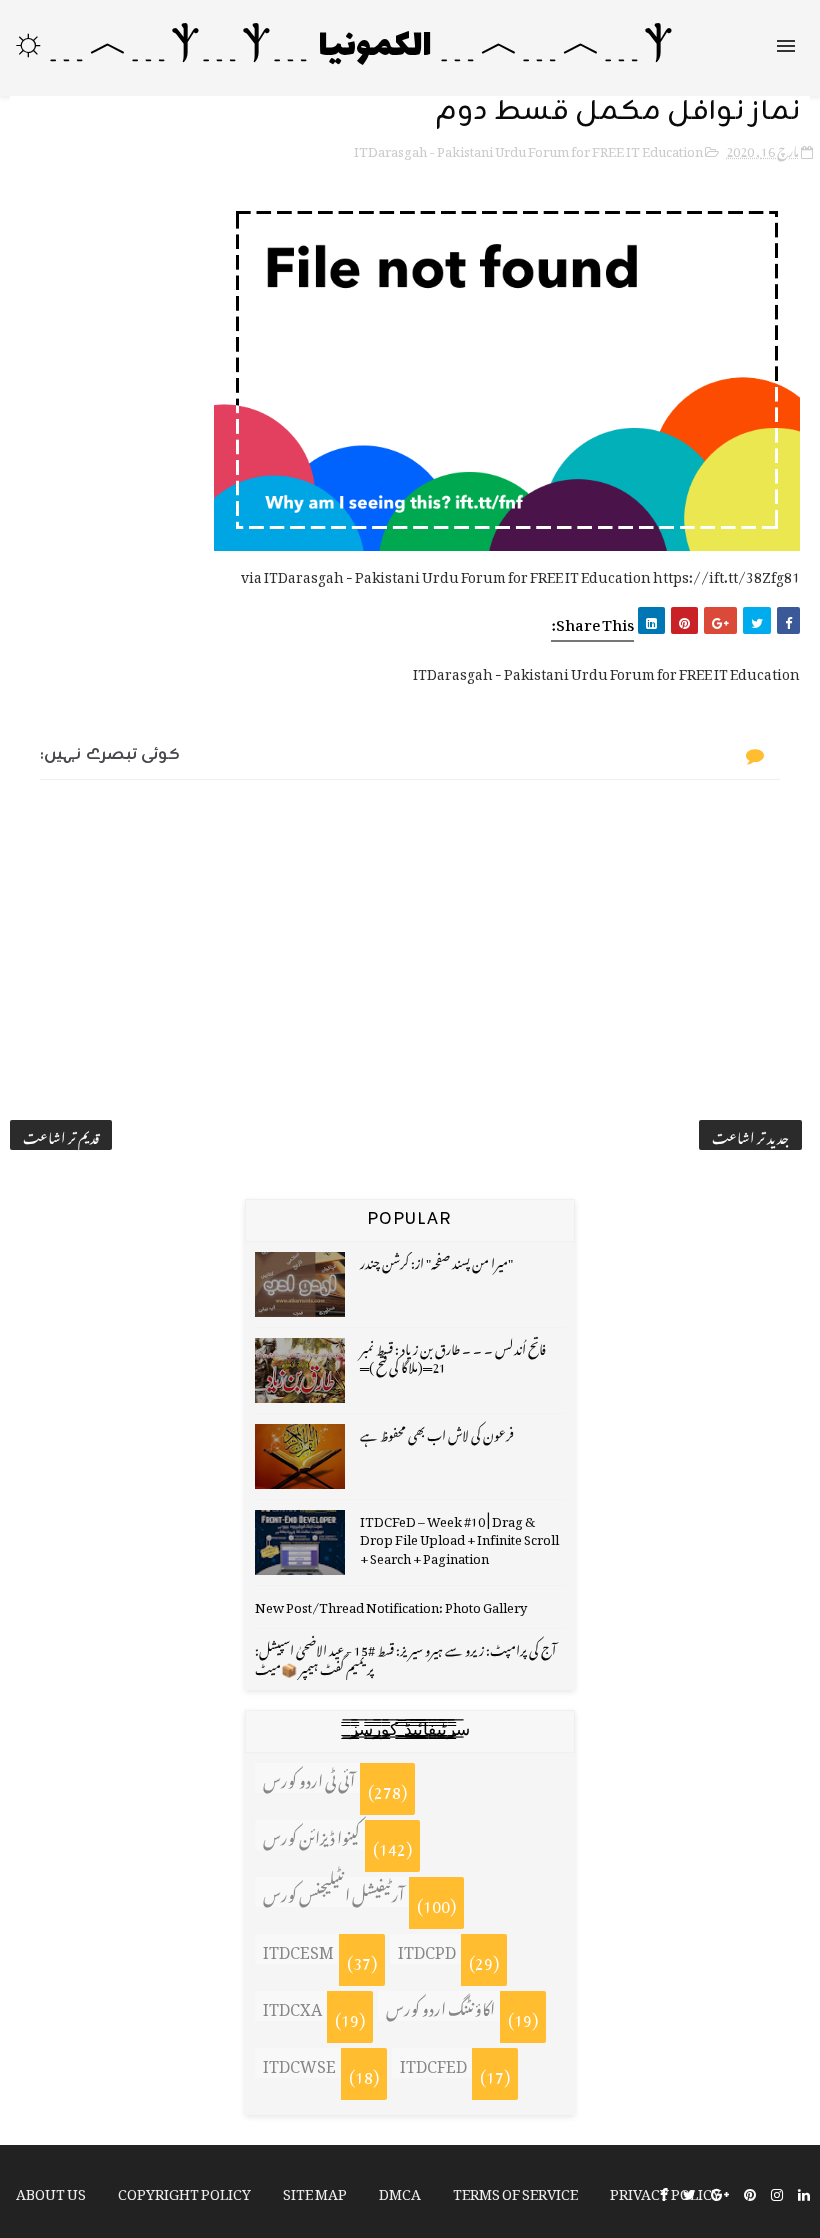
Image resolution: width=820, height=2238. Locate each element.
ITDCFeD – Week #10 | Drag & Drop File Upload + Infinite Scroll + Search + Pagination (459, 1536)
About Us (51, 2190)
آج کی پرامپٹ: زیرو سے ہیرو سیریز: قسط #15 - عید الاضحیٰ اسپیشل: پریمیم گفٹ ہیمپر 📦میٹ (405, 1656)
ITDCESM (298, 1949)
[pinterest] (750, 2192)
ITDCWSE (299, 2063)
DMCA (400, 2190)
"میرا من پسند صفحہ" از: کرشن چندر (436, 1260)
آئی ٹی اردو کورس (309, 1778)
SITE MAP (315, 2190)
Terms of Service (515, 2190)
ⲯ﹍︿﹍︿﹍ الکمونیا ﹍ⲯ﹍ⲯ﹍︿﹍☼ (342, 47)
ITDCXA (292, 2006)
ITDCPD (427, 1949)
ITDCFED (433, 2063)
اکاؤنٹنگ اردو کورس (440, 2006)
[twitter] (689, 2192)
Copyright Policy (184, 2190)
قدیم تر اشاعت (61, 1135)
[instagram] (777, 2192)
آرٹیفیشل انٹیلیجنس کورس (333, 1892)
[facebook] (664, 2192)
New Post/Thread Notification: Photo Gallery (391, 1604)
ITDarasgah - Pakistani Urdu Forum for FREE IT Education (528, 148)
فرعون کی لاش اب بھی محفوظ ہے (437, 1432)
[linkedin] (804, 2192)
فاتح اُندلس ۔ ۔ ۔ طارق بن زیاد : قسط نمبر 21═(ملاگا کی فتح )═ (453, 1355)
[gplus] (720, 2192)
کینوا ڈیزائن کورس (311, 1835)
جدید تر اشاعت (750, 1135)
